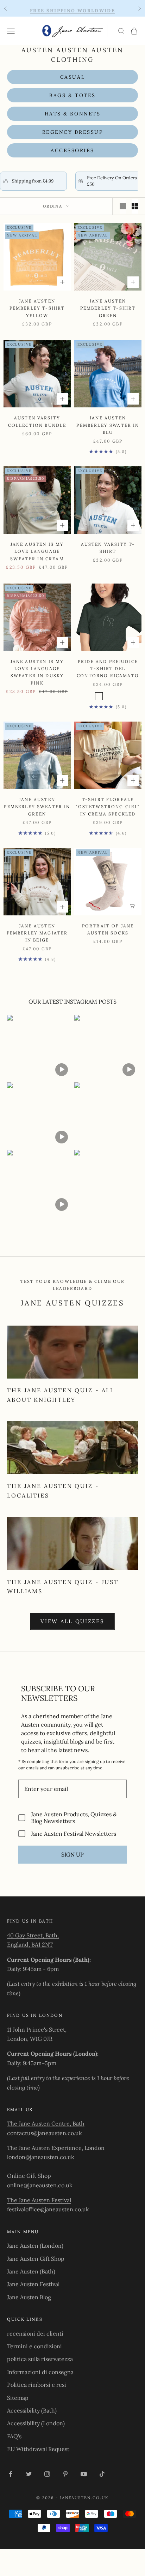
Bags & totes (72, 95)
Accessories (72, 150)
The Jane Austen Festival (39, 2200)
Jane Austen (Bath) (31, 2271)
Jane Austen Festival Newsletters (74, 1833)
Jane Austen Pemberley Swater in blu (108, 425)
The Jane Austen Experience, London (56, 2148)
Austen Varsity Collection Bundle (37, 421)
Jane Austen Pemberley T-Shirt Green (108, 308)
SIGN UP (72, 1854)
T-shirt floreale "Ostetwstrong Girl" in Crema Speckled (108, 807)
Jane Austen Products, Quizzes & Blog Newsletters (74, 1818)
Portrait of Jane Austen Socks (108, 929)
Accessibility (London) (36, 2423)
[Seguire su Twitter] (29, 2474)
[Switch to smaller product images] (135, 206)
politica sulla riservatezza (40, 2359)
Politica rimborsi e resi (37, 2385)
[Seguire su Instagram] (47, 2474)
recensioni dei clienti (35, 2333)
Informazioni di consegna (40, 2372)
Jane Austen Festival (33, 2284)
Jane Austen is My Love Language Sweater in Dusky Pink (37, 672)
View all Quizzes (72, 1621)
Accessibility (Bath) (32, 2410)
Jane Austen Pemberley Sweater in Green (37, 807)
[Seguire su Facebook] (11, 2474)
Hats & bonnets (72, 114)
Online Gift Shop (29, 2176)
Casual (72, 77)
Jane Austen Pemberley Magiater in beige (37, 933)
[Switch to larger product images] (123, 206)
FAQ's (14, 2436)
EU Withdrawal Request (38, 2449)
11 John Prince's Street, (37, 2030)
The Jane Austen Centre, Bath (46, 2123)
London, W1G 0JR (30, 2039)
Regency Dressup (73, 132)
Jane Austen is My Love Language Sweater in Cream (37, 551)
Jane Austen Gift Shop (36, 2259)
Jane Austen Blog (29, 2297)
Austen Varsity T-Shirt (108, 548)
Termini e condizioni (34, 2346)
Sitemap (18, 2398)
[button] (39, 1047)
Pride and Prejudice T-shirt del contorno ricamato (108, 669)
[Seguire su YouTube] (84, 2474)
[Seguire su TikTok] (102, 2474)
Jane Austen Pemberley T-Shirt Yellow (37, 308)
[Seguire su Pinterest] (65, 2474)
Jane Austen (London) (35, 2246)
